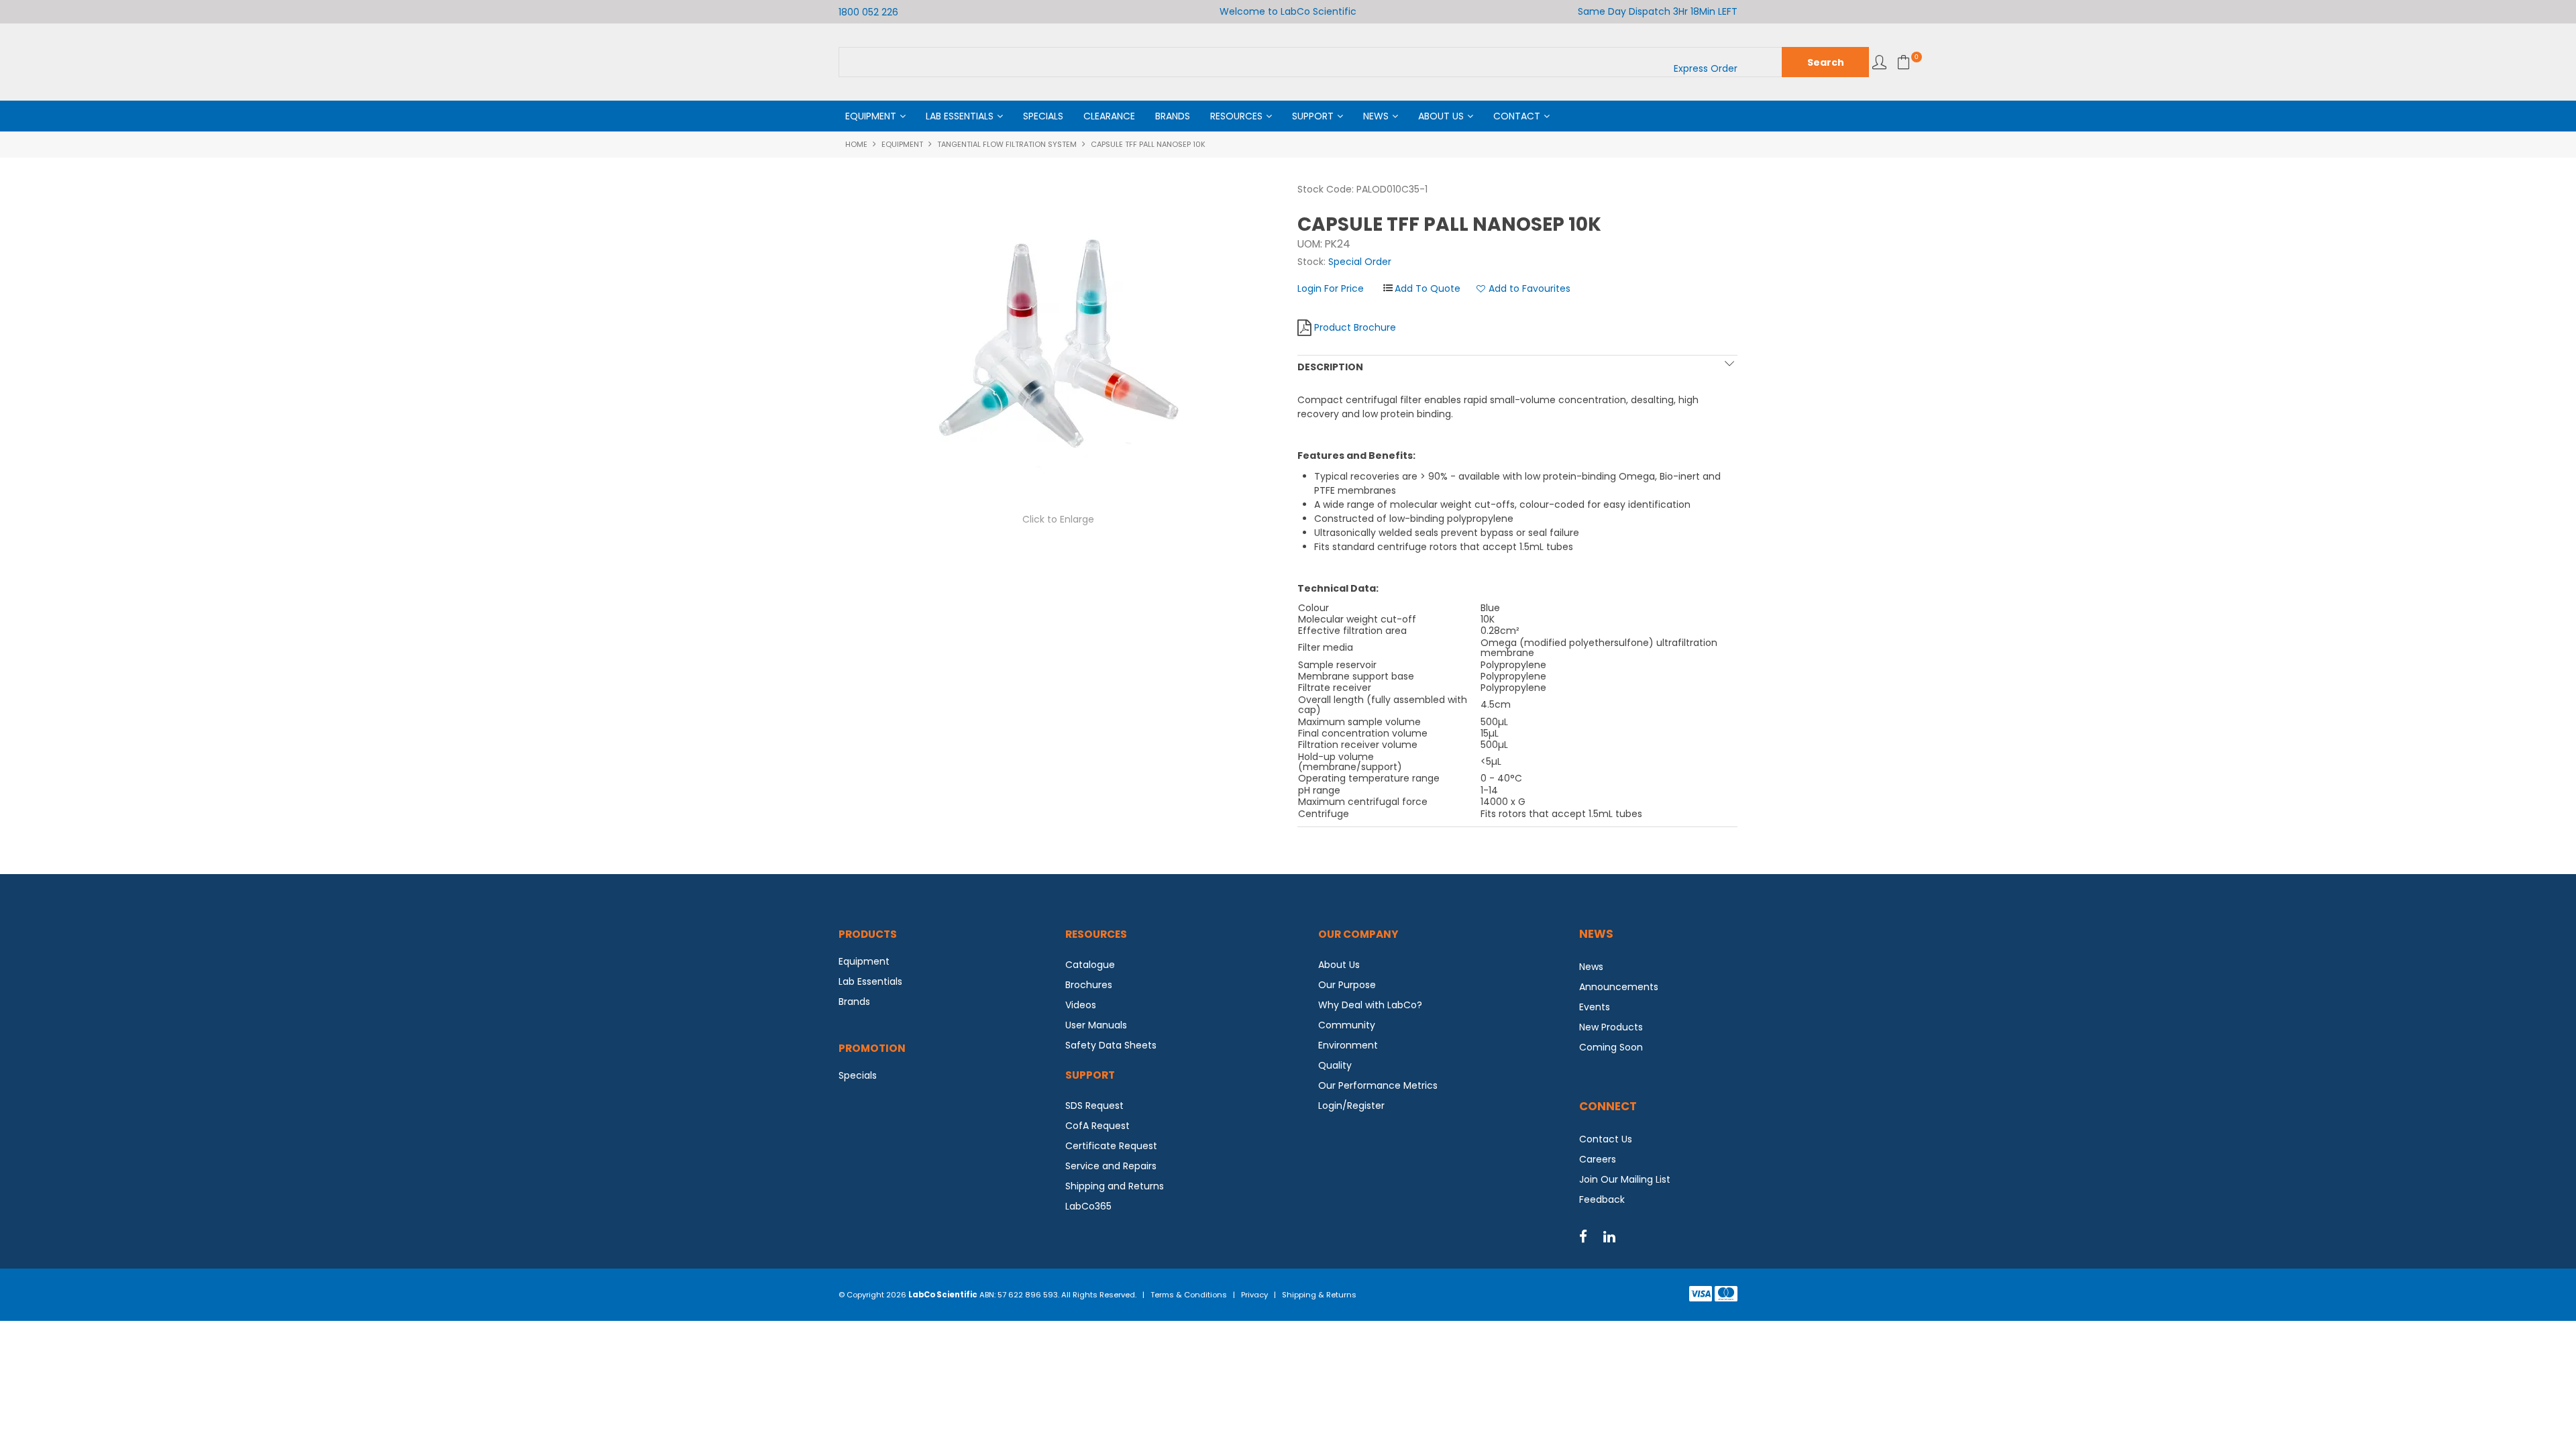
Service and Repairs (1111, 1166)
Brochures (1089, 985)
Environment (1348, 1045)
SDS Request (1094, 1106)
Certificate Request (1111, 1146)
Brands (1173, 116)
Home (856, 144)
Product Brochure (1355, 327)
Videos (1081, 1005)
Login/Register (1351, 1106)
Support (1313, 116)
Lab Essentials (960, 116)
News (1376, 116)
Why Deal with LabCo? (1370, 1005)
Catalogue (1090, 965)
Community (1347, 1025)
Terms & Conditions (1189, 1295)
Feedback (1602, 1199)
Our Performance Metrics (1378, 1085)
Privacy (1254, 1295)
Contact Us (1606, 1139)
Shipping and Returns (1115, 1186)
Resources (1236, 116)
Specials (1043, 116)
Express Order (1706, 68)
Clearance (1109, 116)
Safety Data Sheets (1111, 1045)
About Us (1441, 116)
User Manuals (1096, 1025)
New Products (1611, 1027)
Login (1879, 62)
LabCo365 (1088, 1206)
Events (1595, 1007)
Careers (1598, 1159)
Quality (1335, 1065)
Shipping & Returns (1319, 1295)
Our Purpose (1347, 985)
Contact (1517, 116)
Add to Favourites (1529, 289)
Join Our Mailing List (1625, 1179)
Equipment (871, 116)
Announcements (1619, 987)
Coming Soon (1611, 1047)
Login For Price (1331, 288)
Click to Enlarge (1058, 519)
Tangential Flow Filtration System (1007, 144)
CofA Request (1097, 1126)
